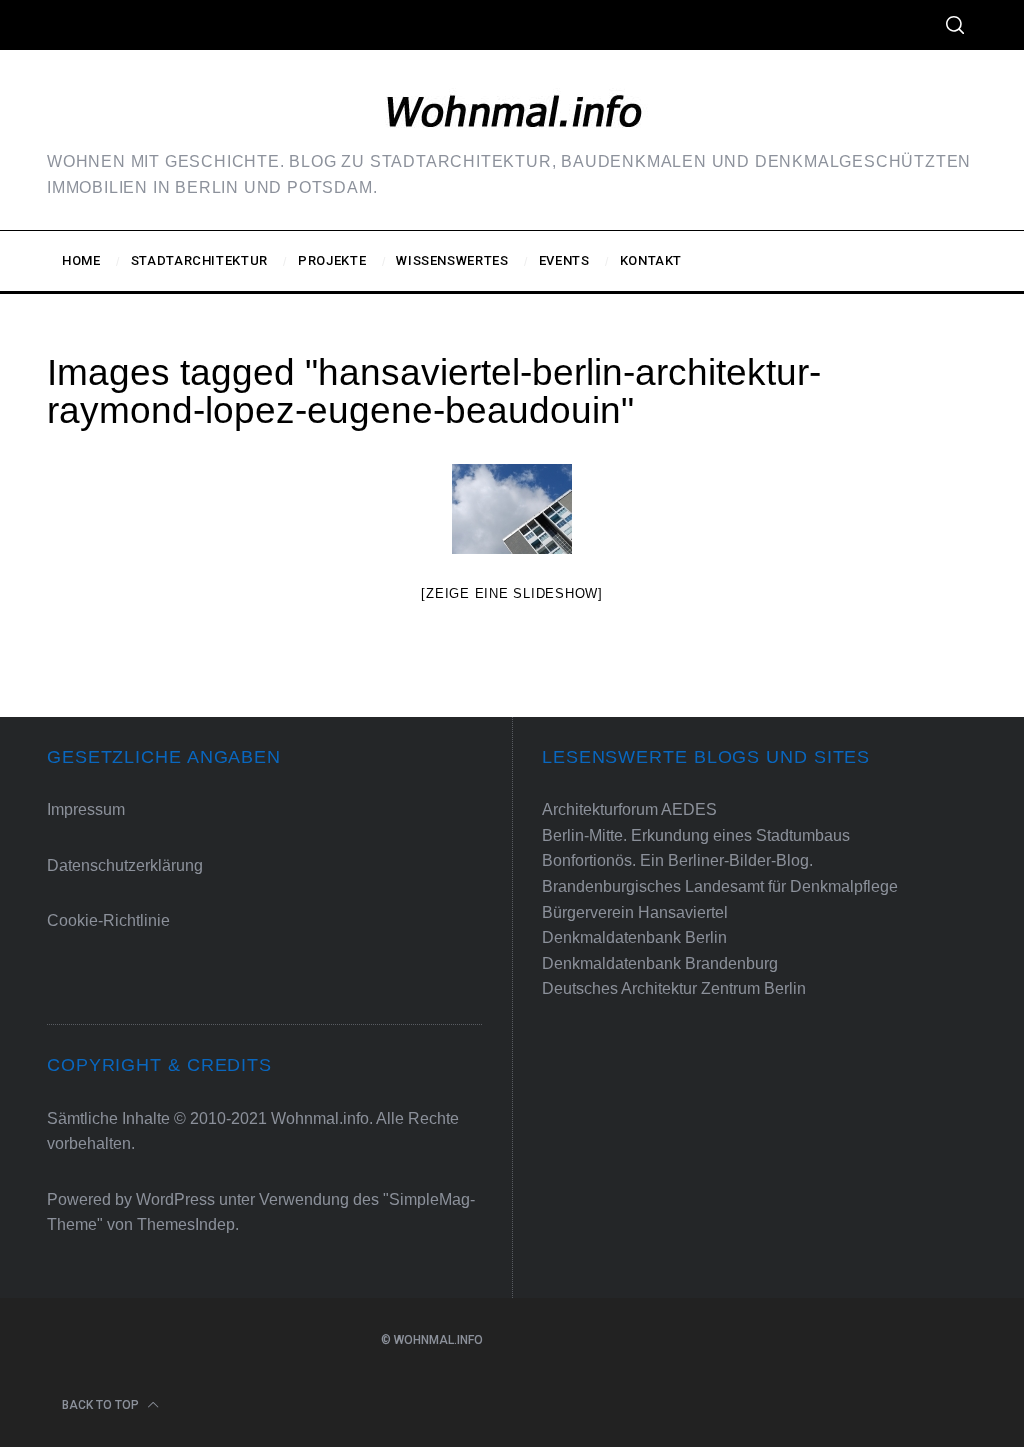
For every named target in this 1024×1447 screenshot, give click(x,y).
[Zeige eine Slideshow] (512, 593)
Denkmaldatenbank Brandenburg (660, 963)
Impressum (86, 809)
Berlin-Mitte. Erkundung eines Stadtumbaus (696, 835)
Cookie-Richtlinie (108, 920)
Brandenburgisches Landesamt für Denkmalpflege (720, 886)
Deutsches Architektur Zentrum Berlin (674, 988)
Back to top (102, 1405)
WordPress (175, 1199)
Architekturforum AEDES (629, 809)
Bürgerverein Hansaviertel (635, 912)
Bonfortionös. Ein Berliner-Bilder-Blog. (677, 860)
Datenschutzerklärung (125, 865)
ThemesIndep (186, 1224)
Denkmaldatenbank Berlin (634, 937)
